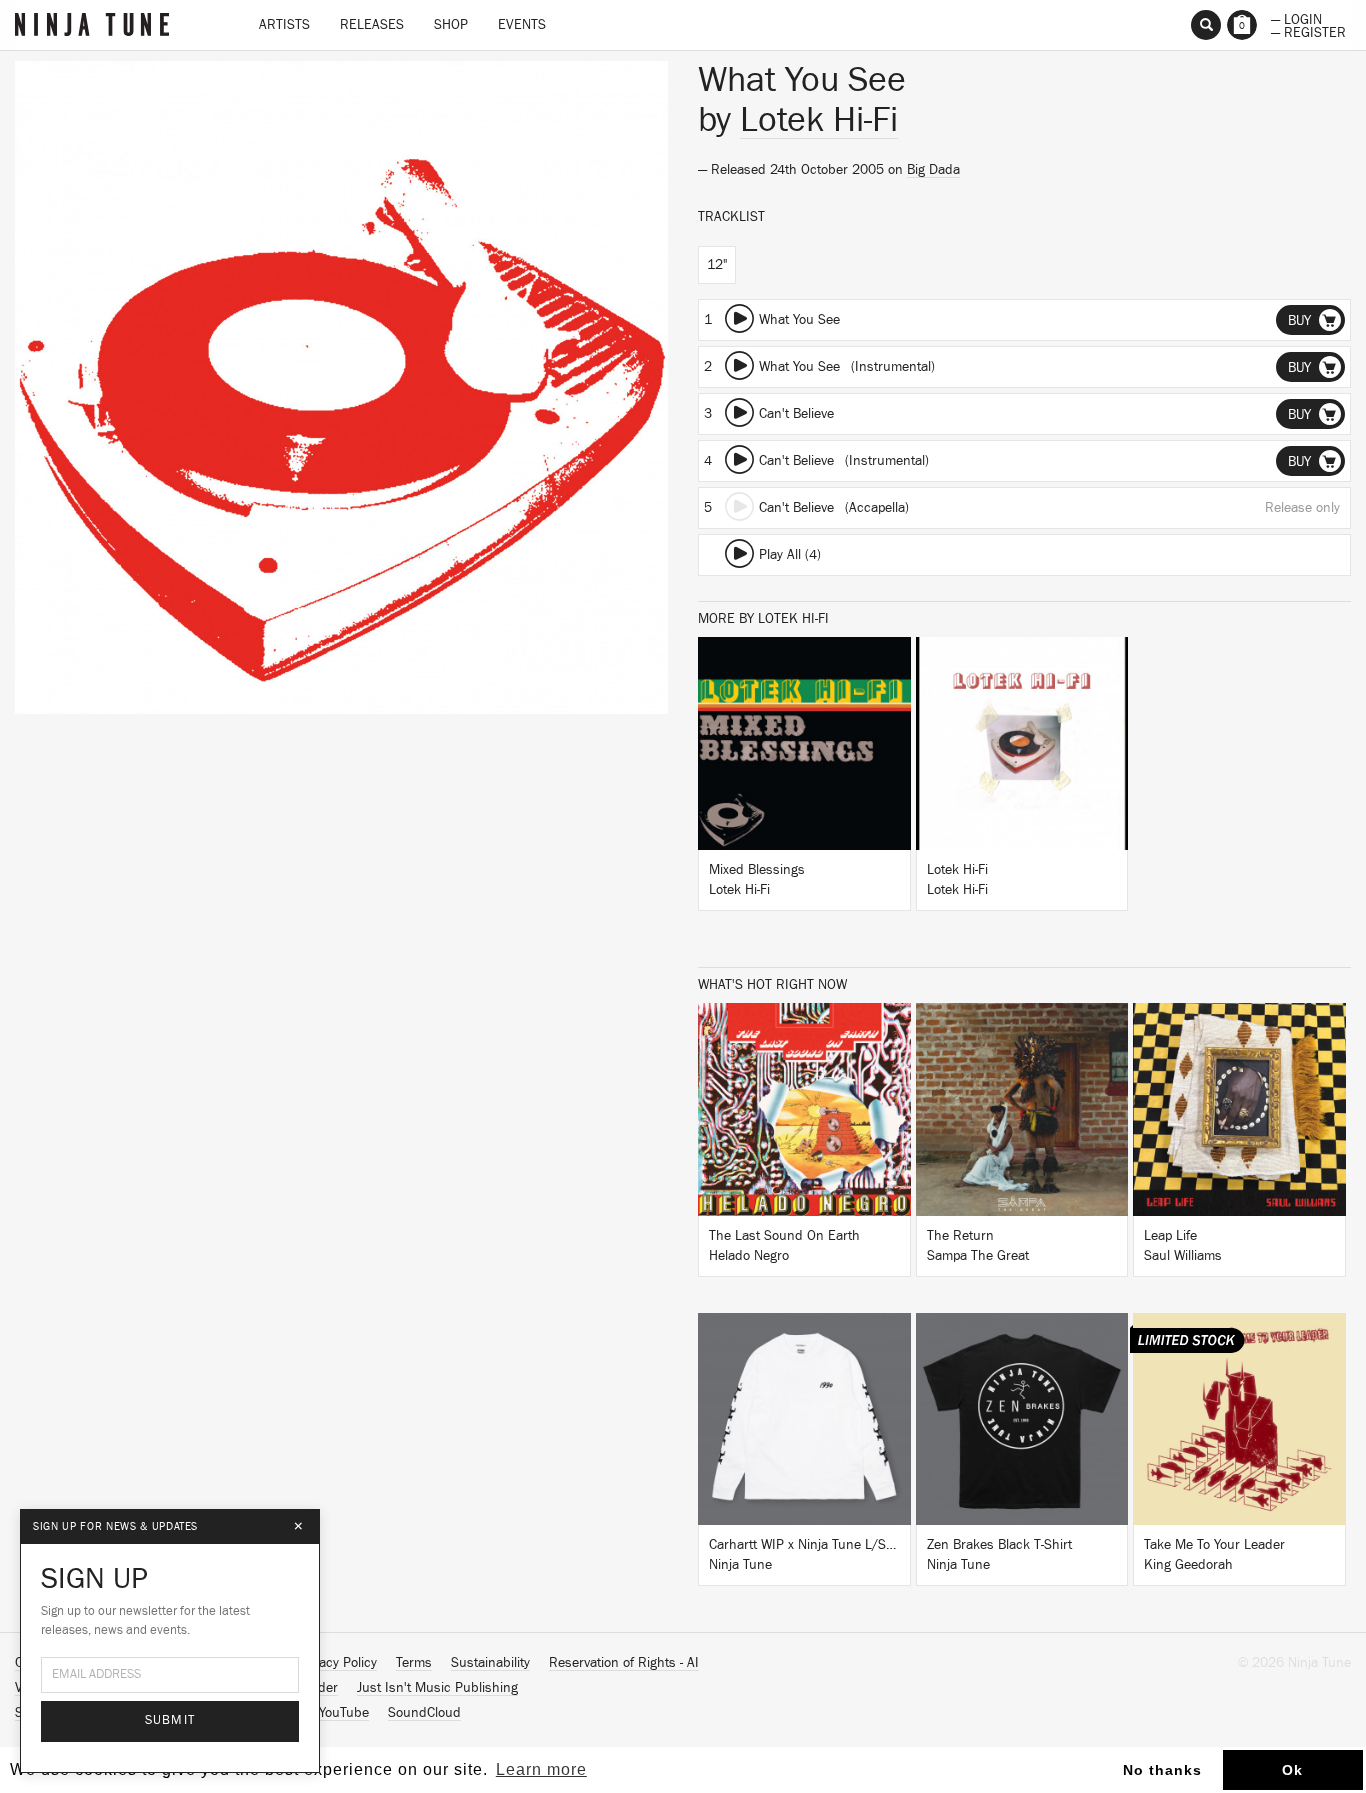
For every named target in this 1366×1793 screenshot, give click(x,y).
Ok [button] (1292, 1770)
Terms (414, 1663)
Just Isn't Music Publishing (437, 1688)
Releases (372, 25)
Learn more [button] (541, 1769)
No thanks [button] (1162, 1770)
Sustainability (490, 1663)
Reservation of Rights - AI (624, 1663)
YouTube (344, 1713)
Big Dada (933, 170)
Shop (451, 25)
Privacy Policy (337, 1663)
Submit (170, 1720)
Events (522, 25)
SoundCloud (424, 1713)
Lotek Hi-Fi (819, 120)
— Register (1308, 31)
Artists (284, 25)
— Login (1296, 18)
